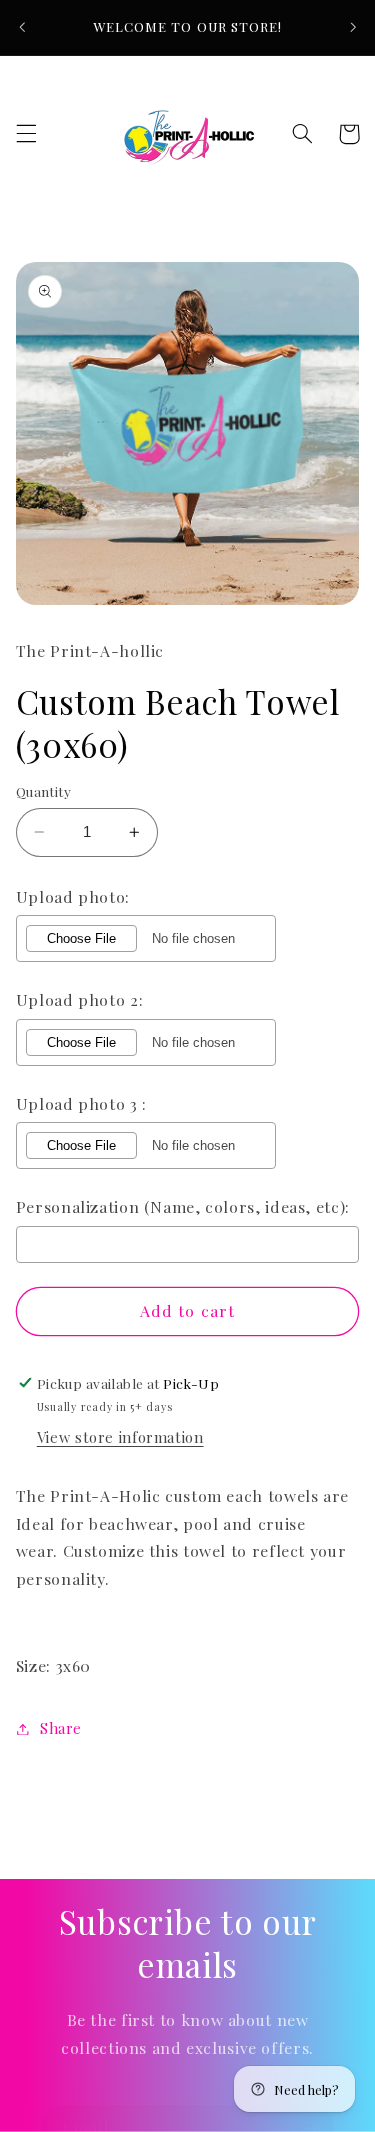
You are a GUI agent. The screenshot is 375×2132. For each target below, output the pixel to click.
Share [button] (61, 1728)
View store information (120, 1437)
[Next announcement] (353, 27)
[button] (26, 134)
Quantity (43, 791)
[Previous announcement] (22, 27)
